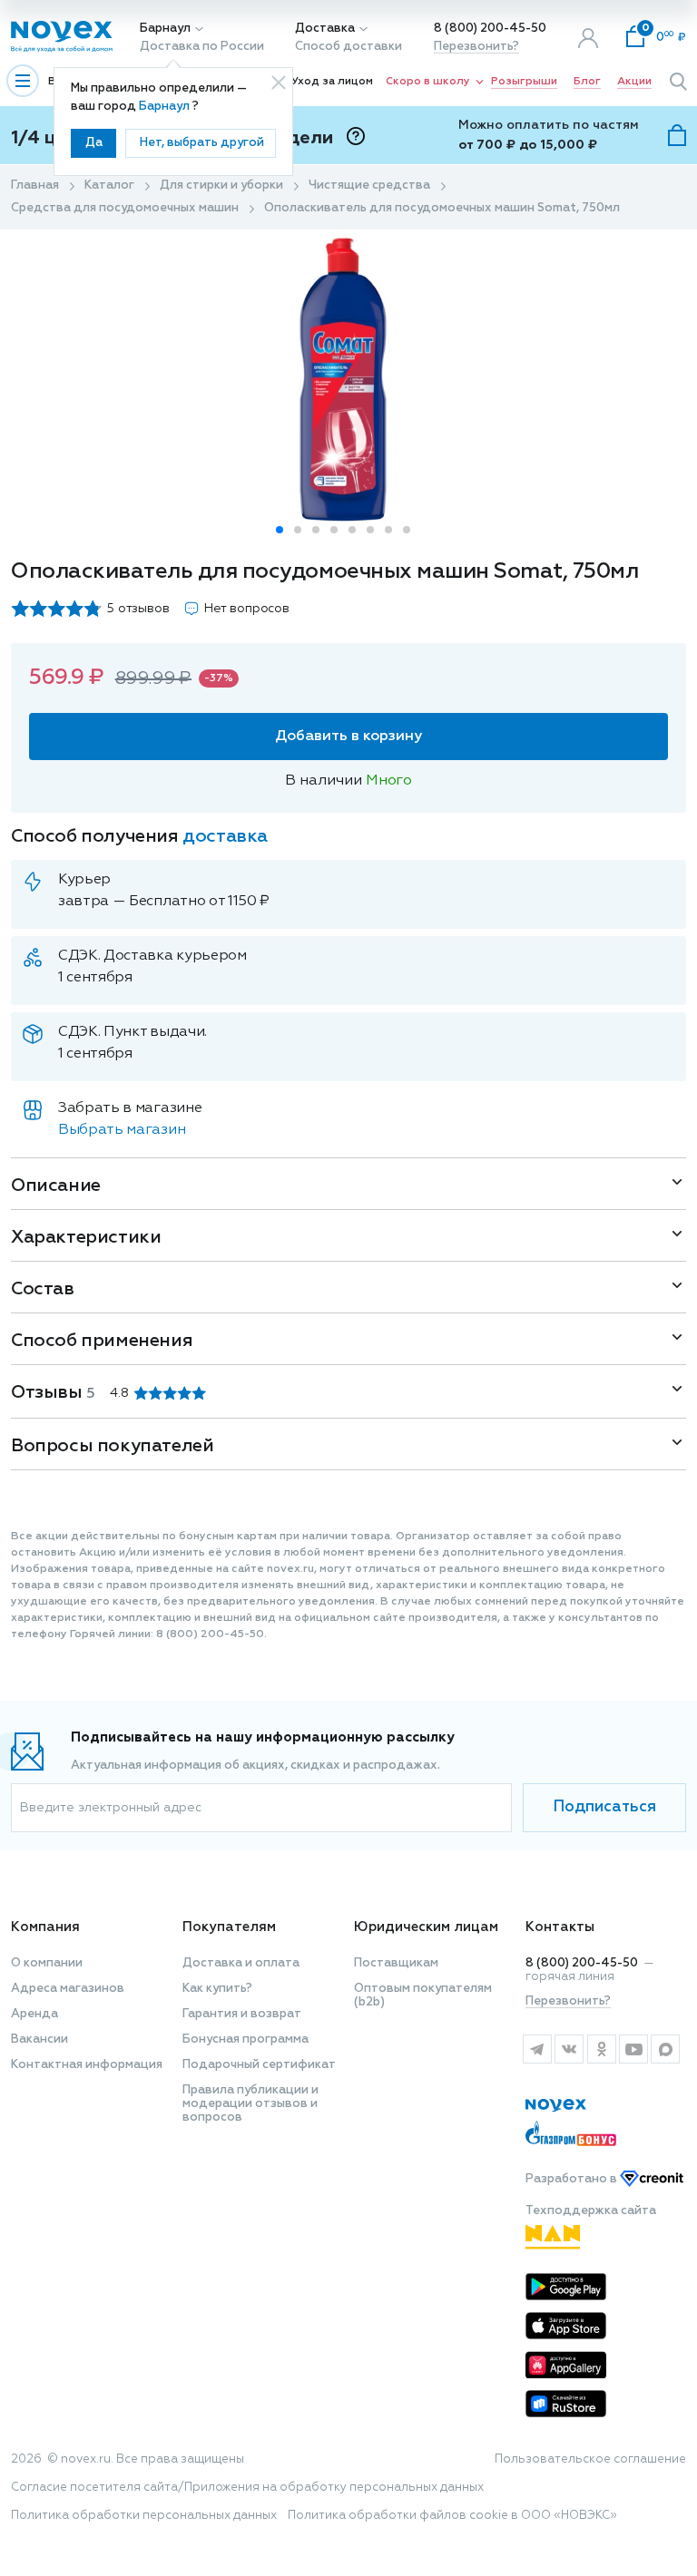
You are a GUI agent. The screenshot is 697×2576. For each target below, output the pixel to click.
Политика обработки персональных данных (144, 2516)
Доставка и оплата (241, 1963)
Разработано (573, 2179)
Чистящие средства (369, 185)
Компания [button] (45, 1927)
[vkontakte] (569, 2049)
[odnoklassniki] (601, 2049)
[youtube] (633, 2049)
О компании (47, 1963)
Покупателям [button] (229, 1927)
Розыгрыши (524, 82)
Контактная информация (87, 2065)
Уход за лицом (332, 82)
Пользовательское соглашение (590, 2459)
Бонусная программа (245, 2039)
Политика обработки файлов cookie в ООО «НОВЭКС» (452, 2516)
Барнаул (165, 29)
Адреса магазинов (68, 1989)
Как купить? (217, 1989)
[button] (280, 530)
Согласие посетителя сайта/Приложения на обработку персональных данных (247, 2488)
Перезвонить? (476, 47)
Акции (634, 82)
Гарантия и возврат (242, 2014)
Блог (587, 82)
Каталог (109, 185)
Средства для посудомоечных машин (125, 208)
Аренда (34, 2014)
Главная (35, 185)
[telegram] (537, 2049)
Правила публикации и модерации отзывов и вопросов (250, 2104)
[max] (666, 2049)
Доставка (325, 29)
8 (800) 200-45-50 (490, 29)
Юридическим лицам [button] (426, 1927)
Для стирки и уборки (221, 185)
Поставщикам (396, 1963)
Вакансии (39, 2039)
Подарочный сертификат (259, 2065)
